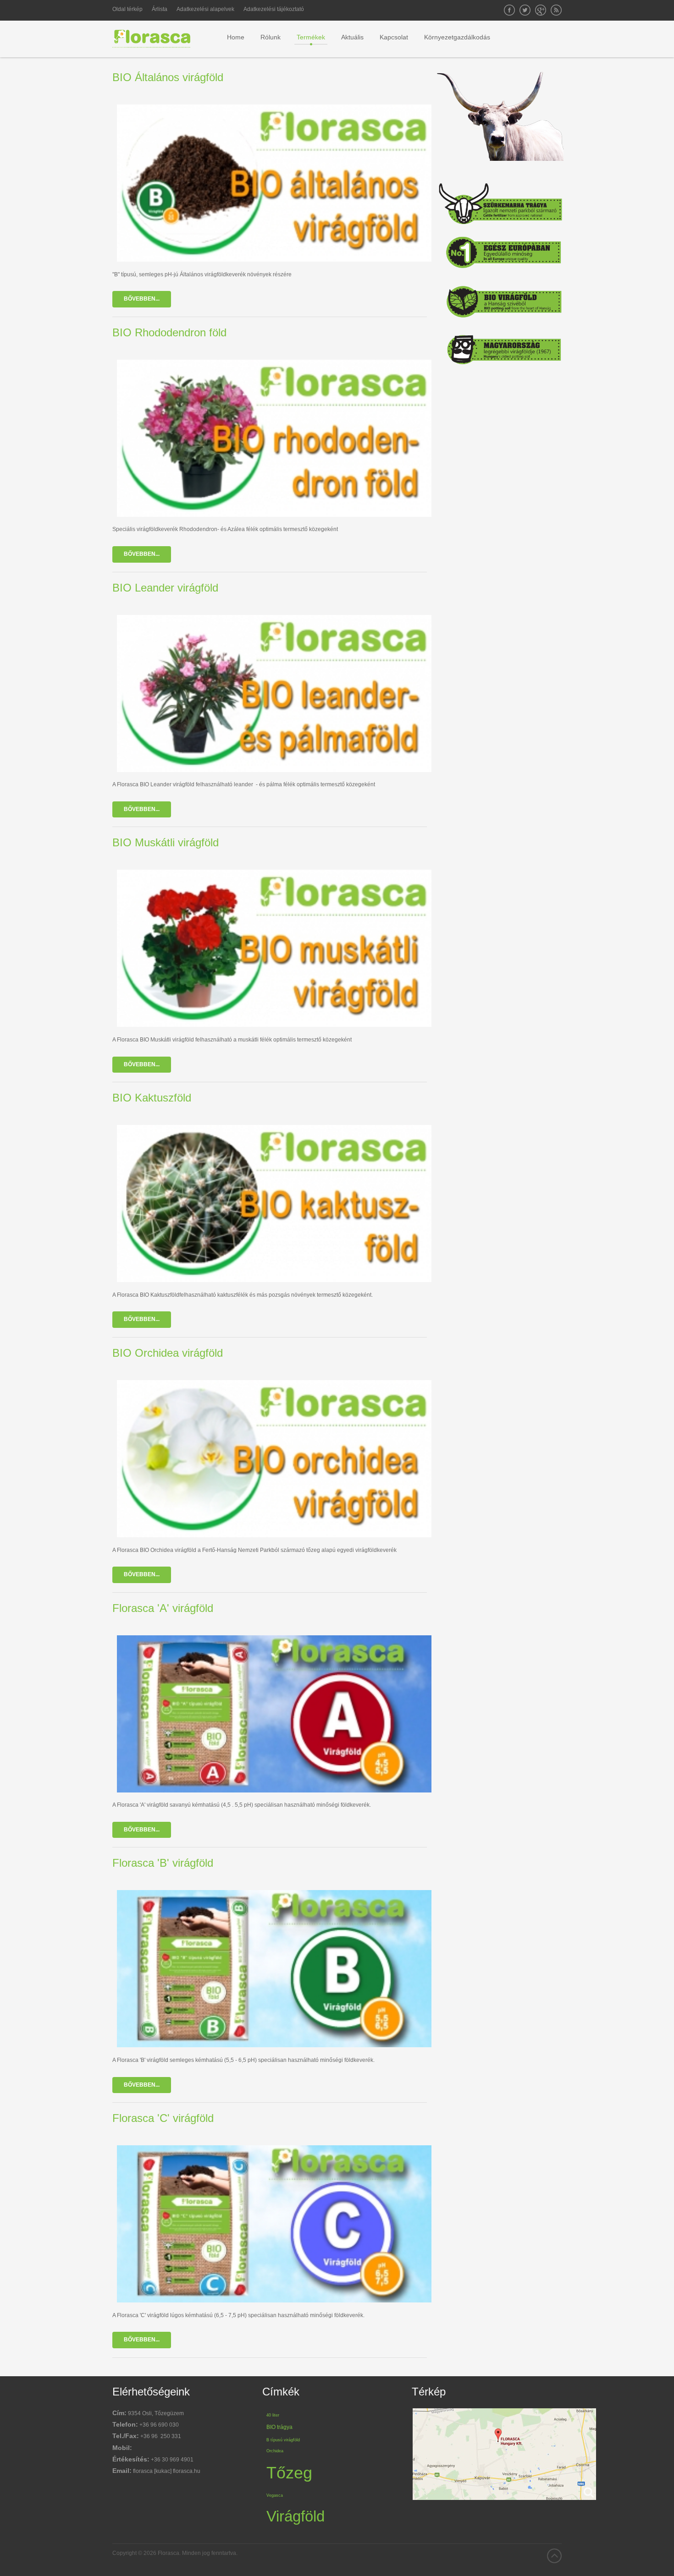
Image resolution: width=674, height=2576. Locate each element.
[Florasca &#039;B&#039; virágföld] (274, 1970)
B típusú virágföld (283, 2440)
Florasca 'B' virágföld (163, 1863)
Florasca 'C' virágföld (163, 2118)
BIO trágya (279, 2427)
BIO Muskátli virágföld (166, 842)
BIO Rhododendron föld (169, 332)
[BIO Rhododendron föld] (274, 440)
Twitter (525, 10)
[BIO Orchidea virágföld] (274, 1461)
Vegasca (275, 2495)
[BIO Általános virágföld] (274, 185)
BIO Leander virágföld (165, 588)
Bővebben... (142, 299)
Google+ (541, 10)
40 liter (273, 2415)
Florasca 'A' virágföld (163, 1608)
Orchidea (275, 2451)
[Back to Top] (554, 2556)
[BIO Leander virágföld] (274, 695)
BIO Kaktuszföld (152, 1098)
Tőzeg (289, 2473)
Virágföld (296, 2516)
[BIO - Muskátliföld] (274, 950)
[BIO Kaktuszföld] (274, 1205)
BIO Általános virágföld (168, 77)
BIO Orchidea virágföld (168, 1353)
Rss (556, 10)
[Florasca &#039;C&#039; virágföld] (274, 2226)
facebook (509, 10)
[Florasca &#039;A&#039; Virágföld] (274, 1716)
